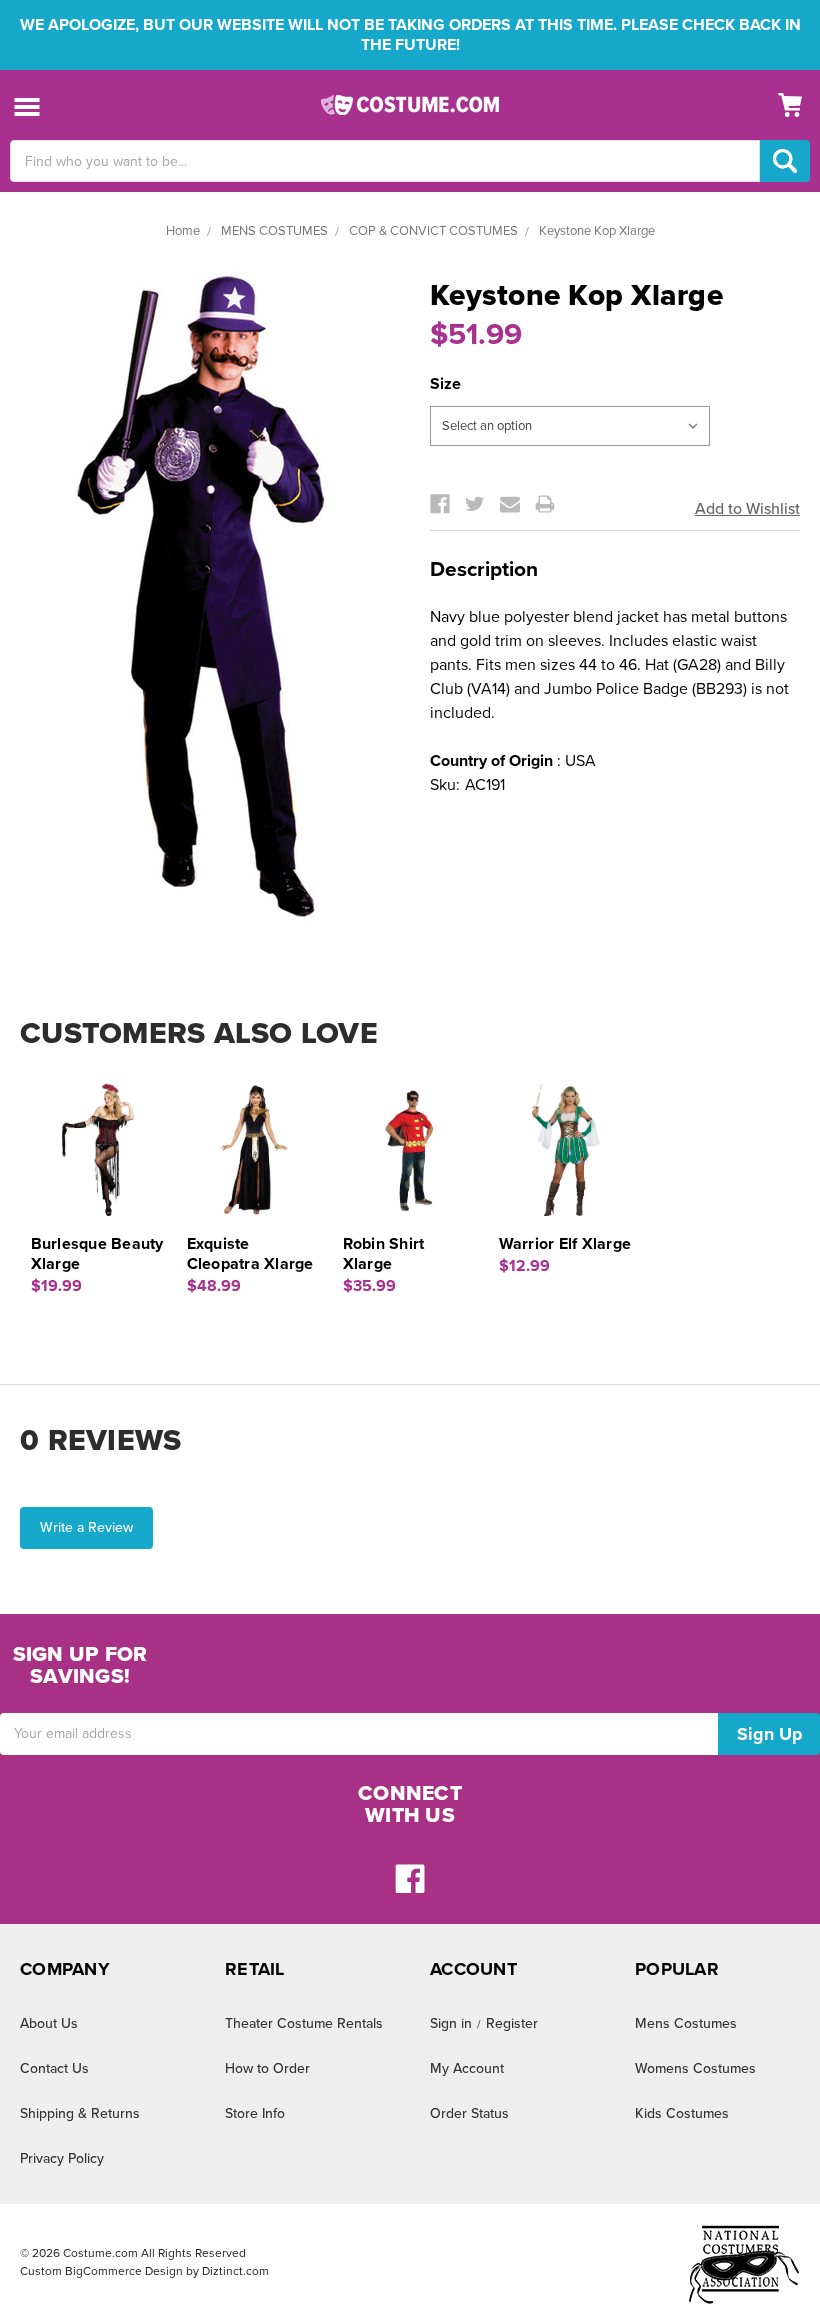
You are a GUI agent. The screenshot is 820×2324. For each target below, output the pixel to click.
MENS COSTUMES (274, 231)
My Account (467, 2068)
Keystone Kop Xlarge (597, 231)
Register (512, 2023)
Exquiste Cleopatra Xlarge (250, 1254)
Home (183, 231)
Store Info (255, 2113)
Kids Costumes (682, 2113)
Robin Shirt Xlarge (384, 1254)
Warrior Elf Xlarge (565, 1244)
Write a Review (86, 1527)
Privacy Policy (62, 2158)
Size (445, 384)
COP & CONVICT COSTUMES (433, 231)
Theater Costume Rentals (304, 2023)
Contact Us (54, 2068)
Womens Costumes (695, 2068)
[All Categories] (27, 105)
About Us (49, 2023)
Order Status (469, 2113)
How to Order (267, 2068)
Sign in (451, 2023)
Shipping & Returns (80, 2113)
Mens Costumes (686, 2023)
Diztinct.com (235, 2271)
